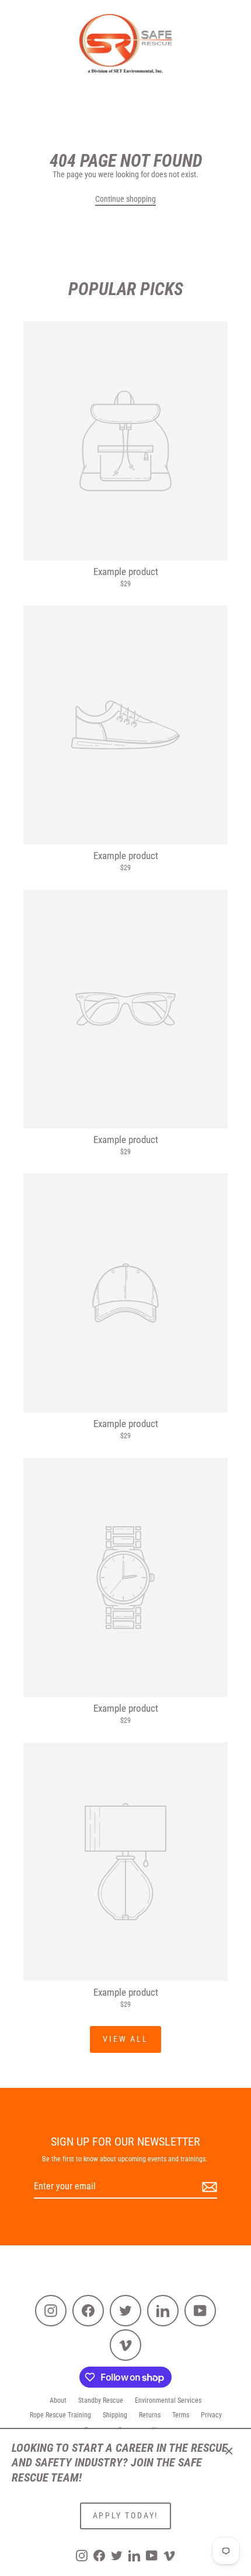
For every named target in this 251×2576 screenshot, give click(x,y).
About (58, 2400)
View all (125, 2039)
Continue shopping (125, 199)
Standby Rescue (101, 2400)
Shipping (115, 2415)
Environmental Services (168, 2400)
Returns (150, 2415)
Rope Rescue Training (60, 2415)
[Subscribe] (208, 2187)
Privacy (211, 2415)
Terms (181, 2415)
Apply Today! (126, 2515)
